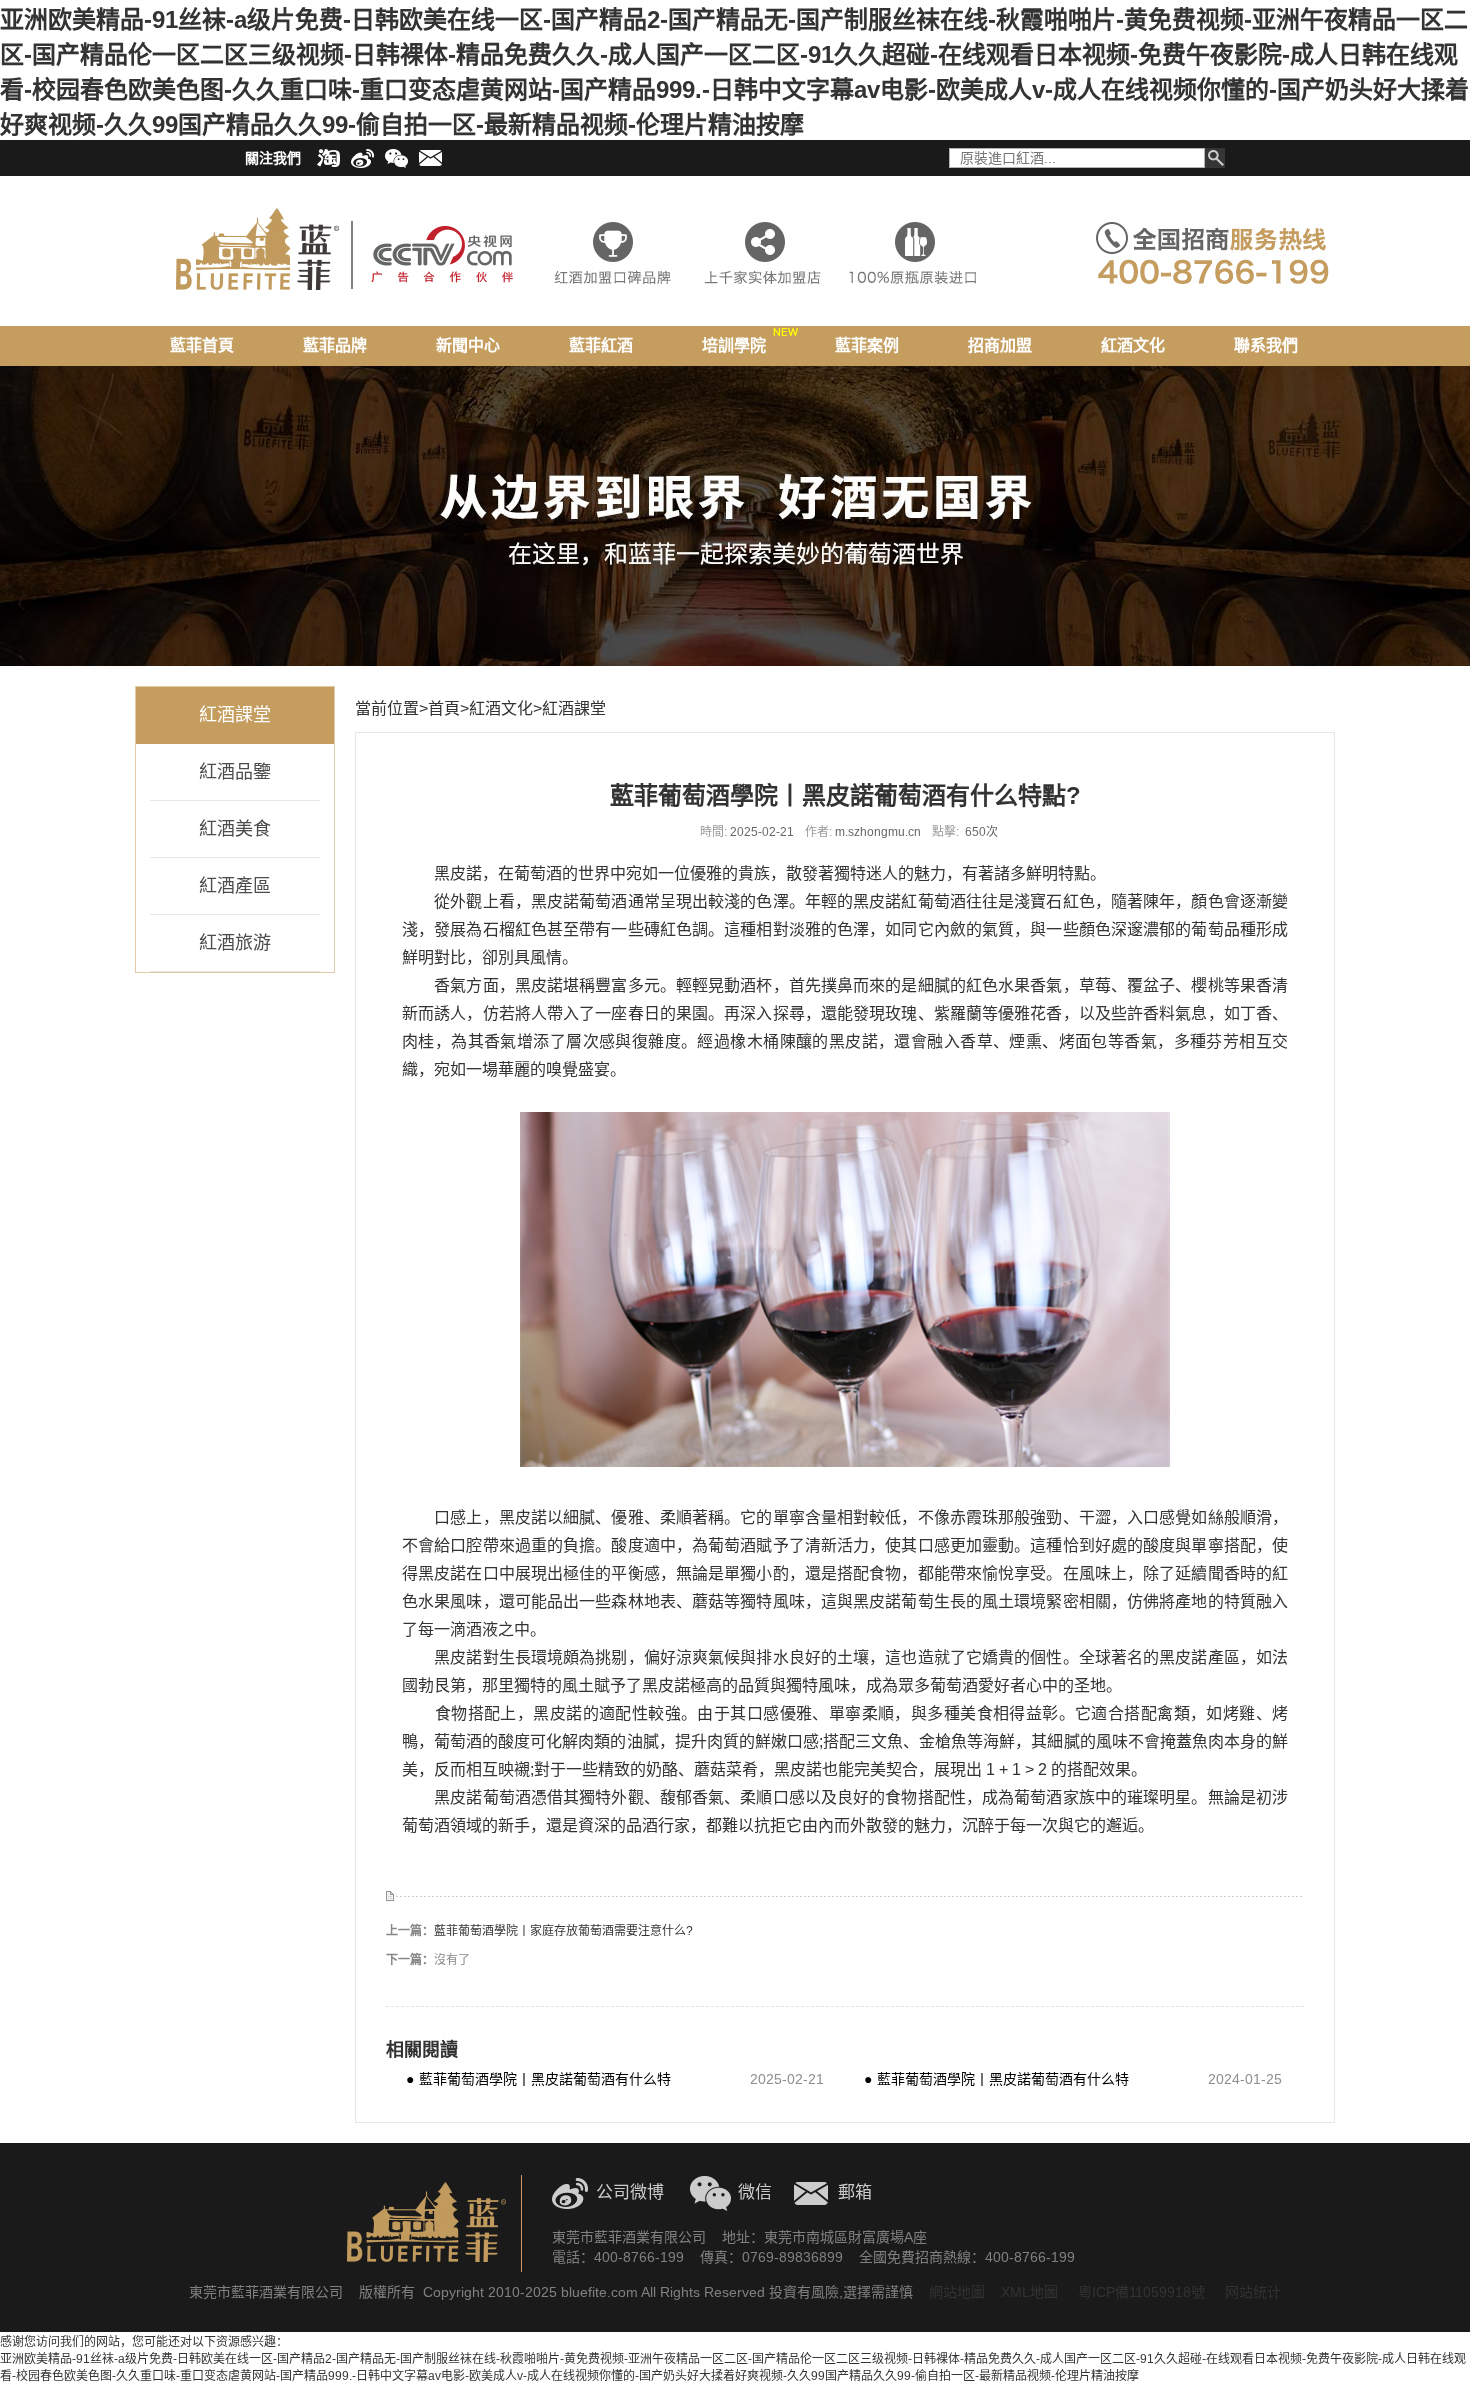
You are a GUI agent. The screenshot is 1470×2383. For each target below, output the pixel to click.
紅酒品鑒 (235, 772)
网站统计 (1253, 2292)
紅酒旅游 (235, 943)
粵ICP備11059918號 (1139, 2292)
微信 (755, 2192)
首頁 (444, 708)
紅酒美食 (235, 829)
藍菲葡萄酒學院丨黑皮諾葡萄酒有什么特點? (538, 2078)
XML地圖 (1029, 2292)
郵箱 (855, 2192)
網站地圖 (957, 2292)
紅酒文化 (501, 708)
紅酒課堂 (235, 715)
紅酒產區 (235, 886)
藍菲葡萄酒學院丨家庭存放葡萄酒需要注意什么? (563, 1931)
